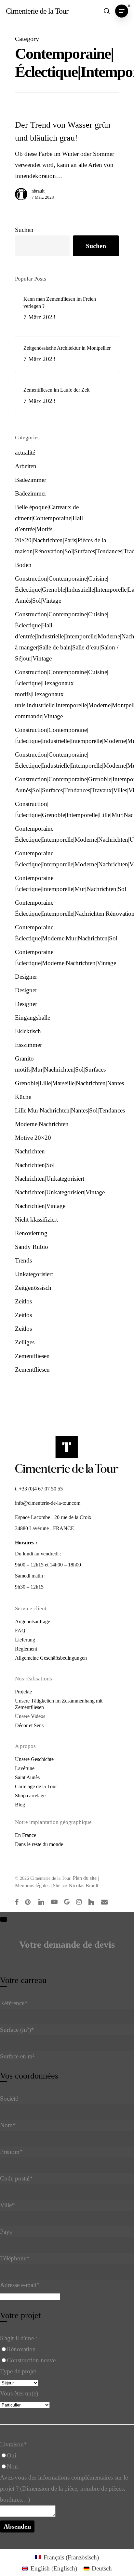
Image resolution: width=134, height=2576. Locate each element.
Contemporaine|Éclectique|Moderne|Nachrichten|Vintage (66, 957)
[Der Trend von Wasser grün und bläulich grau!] (67, 163)
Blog (20, 1805)
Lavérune (25, 1768)
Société (9, 2098)
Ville (7, 2205)
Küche (23, 1097)
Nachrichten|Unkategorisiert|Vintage (60, 1192)
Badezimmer (31, 480)
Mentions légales (32, 1885)
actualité (25, 452)
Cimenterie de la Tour (37, 11)
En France (26, 1835)
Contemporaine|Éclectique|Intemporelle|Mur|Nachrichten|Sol (67, 883)
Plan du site (85, 1878)
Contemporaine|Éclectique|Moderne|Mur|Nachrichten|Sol (66, 933)
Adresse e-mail (20, 2285)
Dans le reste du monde (39, 1844)
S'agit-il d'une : (19, 2338)
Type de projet (18, 2371)
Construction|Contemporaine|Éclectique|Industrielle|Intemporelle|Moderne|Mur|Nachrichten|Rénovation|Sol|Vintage (67, 735)
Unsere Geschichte (34, 1759)
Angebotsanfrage (33, 1621)
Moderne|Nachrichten (42, 1124)
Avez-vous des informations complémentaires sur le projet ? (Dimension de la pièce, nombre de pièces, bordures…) (64, 2488)
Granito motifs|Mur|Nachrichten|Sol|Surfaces (60, 1064)
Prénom (11, 2152)
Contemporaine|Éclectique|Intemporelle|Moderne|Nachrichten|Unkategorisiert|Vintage (67, 834)
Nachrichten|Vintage (40, 1206)
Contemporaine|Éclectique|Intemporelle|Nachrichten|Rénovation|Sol (67, 908)
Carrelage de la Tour (36, 1786)
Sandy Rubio (32, 1247)
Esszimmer (28, 1045)
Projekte (23, 1692)
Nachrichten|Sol (35, 1165)
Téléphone (15, 2258)
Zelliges (25, 1342)
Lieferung (25, 1640)
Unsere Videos (30, 1716)
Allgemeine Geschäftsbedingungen (51, 1658)
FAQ (20, 1631)
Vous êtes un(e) (19, 2393)
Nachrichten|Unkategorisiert (50, 1179)
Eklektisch (28, 1031)
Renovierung (31, 1233)
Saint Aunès (27, 1777)
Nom (8, 2125)
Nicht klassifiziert (36, 1219)
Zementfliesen (32, 1356)
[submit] (4, 1919)
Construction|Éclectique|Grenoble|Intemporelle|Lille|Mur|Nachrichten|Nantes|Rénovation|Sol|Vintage (67, 809)
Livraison (13, 2444)
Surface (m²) (17, 2030)
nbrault (38, 191)
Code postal (16, 2178)
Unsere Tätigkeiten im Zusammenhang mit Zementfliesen (59, 1704)
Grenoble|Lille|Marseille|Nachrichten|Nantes (67, 1083)
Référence (14, 2003)
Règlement (26, 1649)
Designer (26, 977)
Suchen (24, 230)
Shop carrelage (30, 1796)
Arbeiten (26, 466)
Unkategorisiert (34, 1274)
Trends (23, 1260)
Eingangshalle (33, 1018)
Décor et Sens (29, 1725)
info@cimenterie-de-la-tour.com (48, 1503)
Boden (23, 565)
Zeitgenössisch (33, 1288)
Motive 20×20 (33, 1138)
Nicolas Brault (83, 1885)
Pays (6, 2232)
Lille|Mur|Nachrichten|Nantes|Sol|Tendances (67, 1110)
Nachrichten (30, 1151)
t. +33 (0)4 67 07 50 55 (39, 1489)
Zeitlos (23, 1301)
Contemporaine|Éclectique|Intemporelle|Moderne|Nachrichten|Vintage (67, 859)
